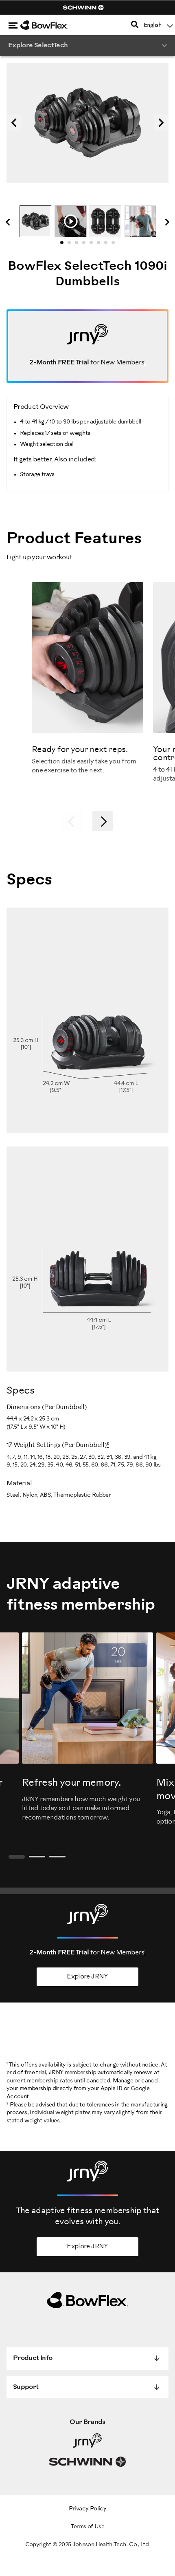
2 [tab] (72, 245)
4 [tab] (86, 245)
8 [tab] (116, 245)
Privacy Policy (87, 2509)
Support (26, 2387)
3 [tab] (79, 245)
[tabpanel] (35, 221)
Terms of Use (87, 2527)
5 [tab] (94, 245)
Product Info (33, 2358)
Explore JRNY (87, 1977)
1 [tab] (64, 245)
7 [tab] (108, 245)
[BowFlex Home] (53, 25)
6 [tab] (101, 245)
